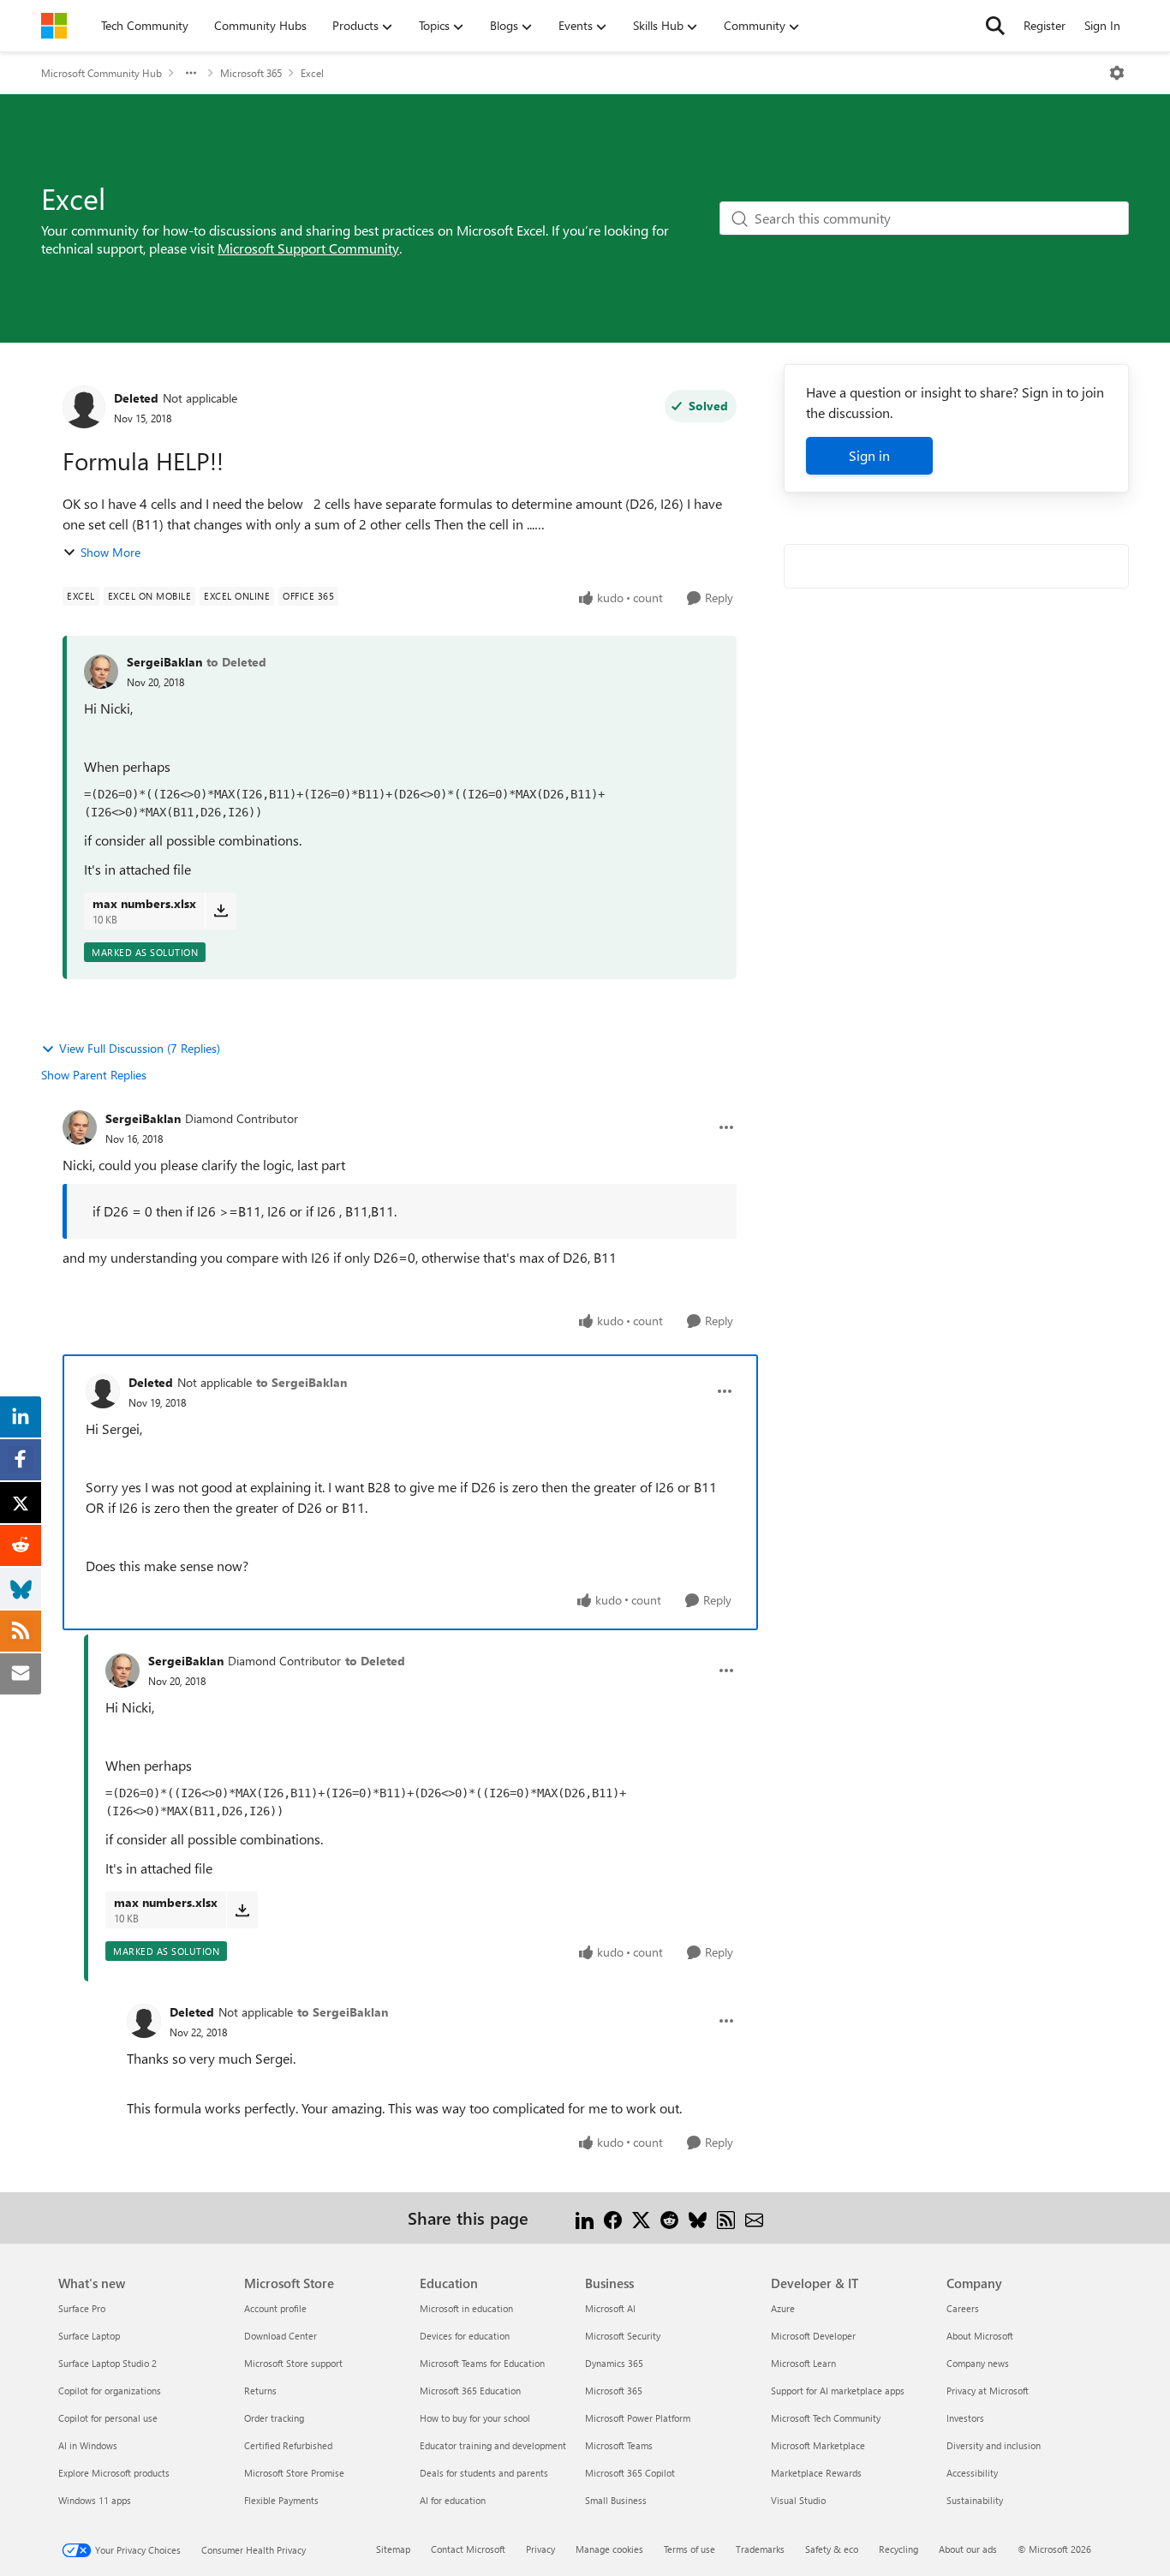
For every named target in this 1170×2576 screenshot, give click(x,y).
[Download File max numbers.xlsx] (221, 911)
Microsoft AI (610, 2308)
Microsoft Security (623, 2336)
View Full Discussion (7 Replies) (140, 1048)
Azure (783, 2308)
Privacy (540, 2549)
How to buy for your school (475, 2418)
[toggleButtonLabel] (1117, 73)
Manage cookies (609, 2549)
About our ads (968, 2549)
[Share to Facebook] (613, 2217)
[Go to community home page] (54, 26)
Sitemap (393, 2549)
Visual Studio (798, 2500)
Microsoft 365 (251, 73)
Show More (110, 552)
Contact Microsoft (468, 2549)
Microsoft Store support (293, 2363)
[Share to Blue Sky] (698, 2217)
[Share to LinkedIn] (585, 2217)
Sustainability (975, 2500)
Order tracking (274, 2418)
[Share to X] (641, 2217)
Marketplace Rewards (816, 2473)
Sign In (1102, 25)
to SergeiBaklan (301, 1382)
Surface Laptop (89, 2336)
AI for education (453, 2500)
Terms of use (689, 2549)
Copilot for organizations (110, 2391)
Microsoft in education (466, 2308)
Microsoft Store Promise (294, 2473)
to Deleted (236, 662)
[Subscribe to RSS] (726, 2217)
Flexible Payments (281, 2500)
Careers (963, 2308)
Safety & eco (832, 2549)
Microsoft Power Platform (638, 2418)
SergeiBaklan (164, 662)
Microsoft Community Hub (101, 73)
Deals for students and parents (484, 2473)
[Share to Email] (754, 2217)
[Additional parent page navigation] (191, 73)
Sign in (869, 455)
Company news (978, 2363)
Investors (965, 2418)
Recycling (898, 2549)
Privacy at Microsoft (988, 2391)
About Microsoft (980, 2336)
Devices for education (465, 2336)
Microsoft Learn (803, 2363)
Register (1045, 25)
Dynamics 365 (614, 2363)
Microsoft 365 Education (470, 2391)
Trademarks (760, 2549)
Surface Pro (82, 2308)
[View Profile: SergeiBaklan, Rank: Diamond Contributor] (80, 1127)
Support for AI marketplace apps (838, 2391)
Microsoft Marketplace (818, 2445)
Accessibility (972, 2473)
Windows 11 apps (95, 2500)
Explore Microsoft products (114, 2473)
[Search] (995, 26)
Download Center (281, 2336)
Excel (312, 73)
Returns (260, 2391)
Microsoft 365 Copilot (630, 2473)
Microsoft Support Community (308, 248)
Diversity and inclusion (994, 2445)
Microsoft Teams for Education (482, 2363)
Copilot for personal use (108, 2418)
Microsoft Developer (813, 2336)
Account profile (275, 2308)
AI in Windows (88, 2445)
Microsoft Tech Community (826, 2418)
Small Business (616, 2500)
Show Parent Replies (94, 1075)
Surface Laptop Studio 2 (107, 2363)
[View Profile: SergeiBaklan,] (101, 672)
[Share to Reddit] (669, 2217)
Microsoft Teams (619, 2445)
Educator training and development (493, 2445)
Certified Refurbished (288, 2445)
